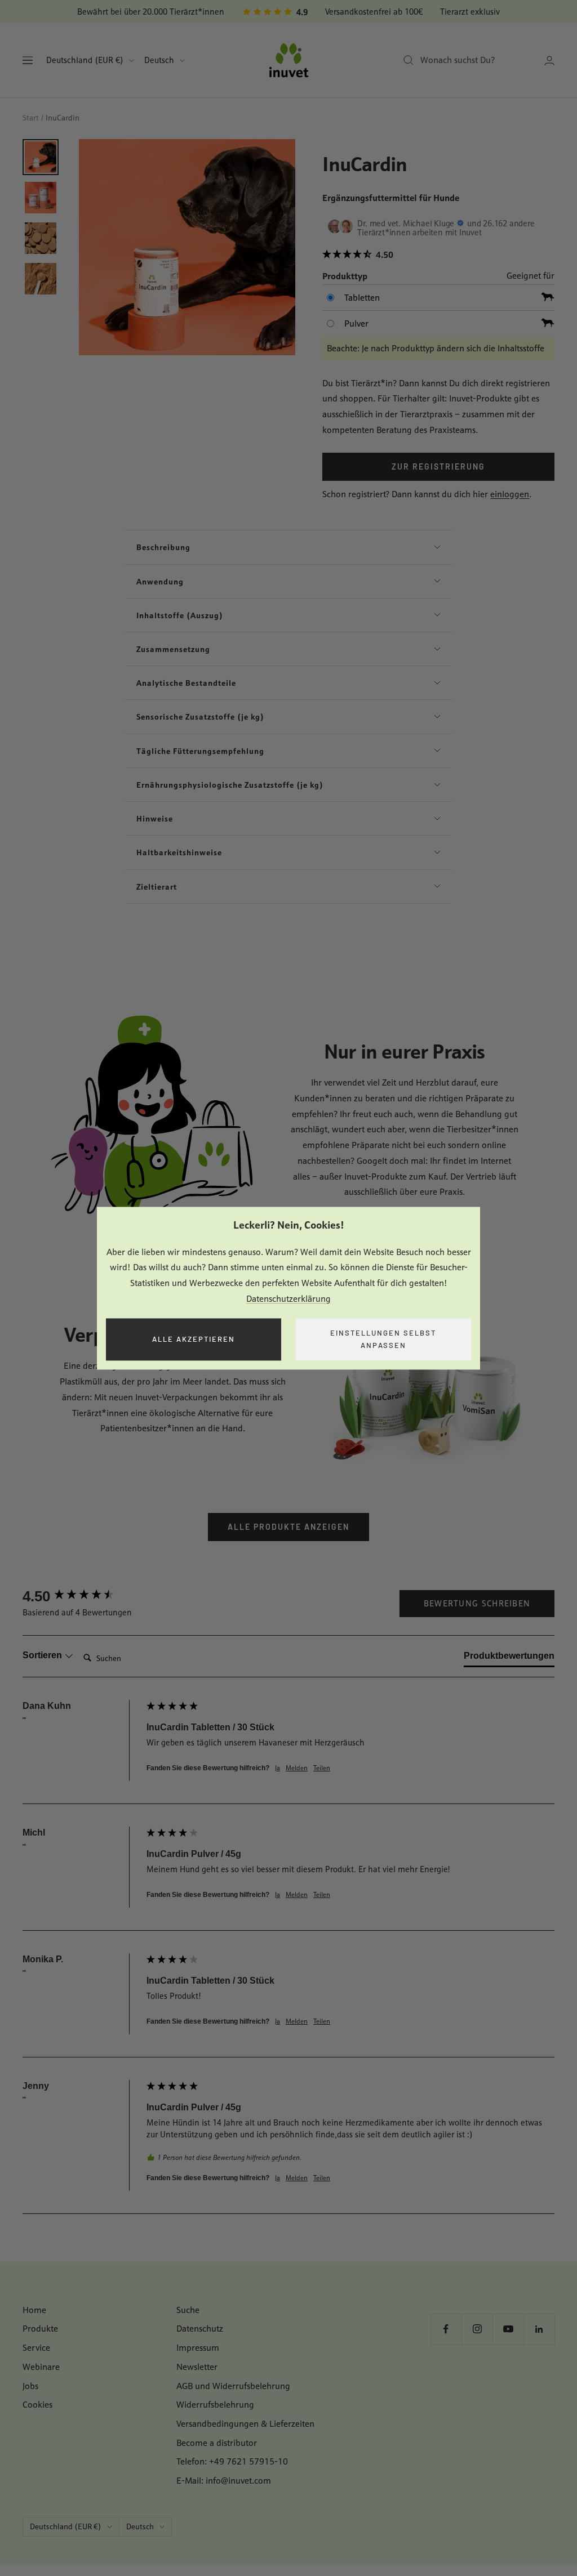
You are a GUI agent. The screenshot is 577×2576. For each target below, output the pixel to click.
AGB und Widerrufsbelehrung (233, 2386)
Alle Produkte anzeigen (288, 1527)
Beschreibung (163, 547)
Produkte (40, 2329)
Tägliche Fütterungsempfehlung (200, 751)
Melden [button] (297, 1768)
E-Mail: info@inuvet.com (224, 2481)
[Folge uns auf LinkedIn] (539, 2329)
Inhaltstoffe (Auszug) (180, 615)
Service (36, 2348)
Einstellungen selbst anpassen (383, 1339)
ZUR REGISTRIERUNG (438, 466)
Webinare (41, 2367)
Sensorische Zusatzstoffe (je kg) (200, 716)
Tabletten (362, 298)
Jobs (30, 2386)
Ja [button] (278, 1768)
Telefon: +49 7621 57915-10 (232, 2461)
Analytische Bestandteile (186, 683)
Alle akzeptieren (194, 1339)
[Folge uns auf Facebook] (446, 2329)
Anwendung (160, 581)
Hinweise (155, 818)
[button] (438, 255)
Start (31, 118)
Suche (188, 2310)
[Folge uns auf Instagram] (477, 2329)
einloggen (510, 494)
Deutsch (159, 60)
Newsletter (197, 2367)
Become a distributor (217, 2443)
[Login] (549, 61)
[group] (82, 1596)
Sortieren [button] (43, 1655)
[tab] (509, 1658)
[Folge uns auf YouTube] (508, 2329)
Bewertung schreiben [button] (477, 1603)
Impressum (198, 2348)
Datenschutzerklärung (288, 1299)
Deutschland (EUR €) (85, 60)
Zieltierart (157, 887)
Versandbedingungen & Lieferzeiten (245, 2424)
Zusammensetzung (173, 649)
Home (34, 2310)
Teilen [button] (322, 1768)
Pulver (356, 323)
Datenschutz (200, 2329)
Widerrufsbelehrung (215, 2405)
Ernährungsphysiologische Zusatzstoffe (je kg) (230, 785)
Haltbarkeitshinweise (179, 852)
